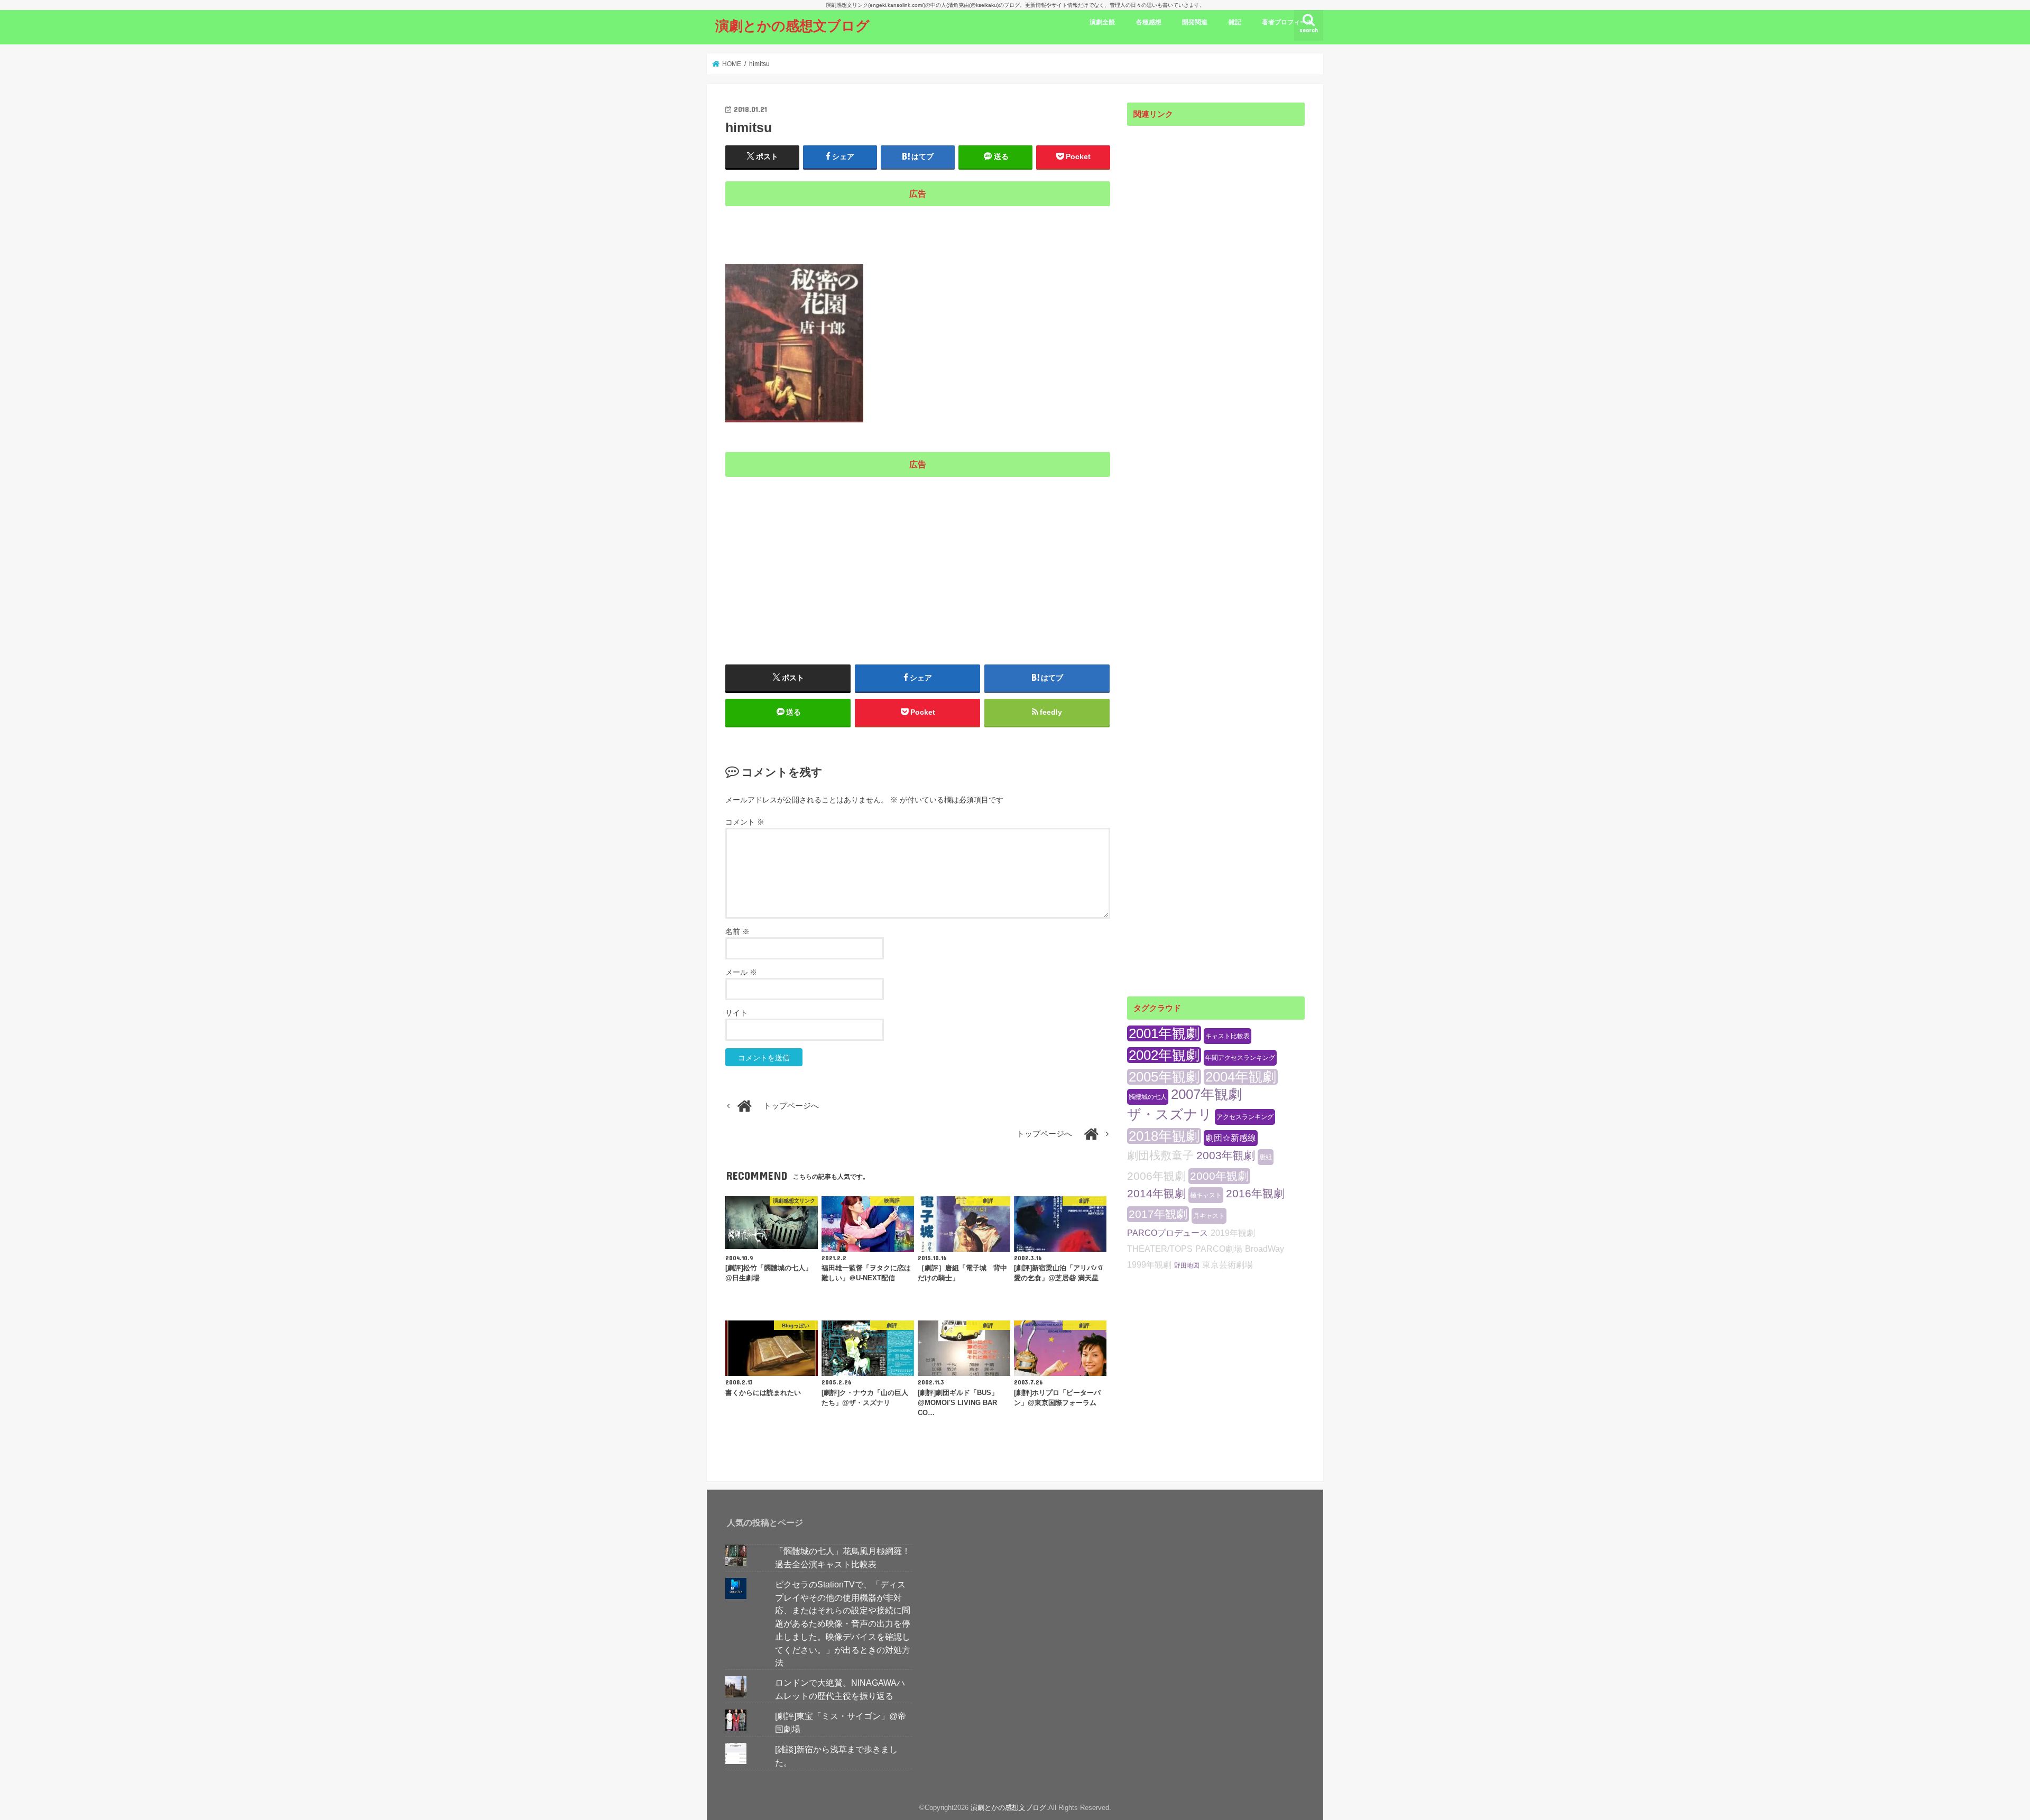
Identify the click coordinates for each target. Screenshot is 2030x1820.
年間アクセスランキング (1240, 1058)
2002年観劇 (1164, 1055)
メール (741, 972)
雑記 (1235, 22)
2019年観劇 (1233, 1233)
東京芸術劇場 (1228, 1265)
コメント (745, 822)
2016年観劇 (1255, 1193)
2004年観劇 (1241, 1077)
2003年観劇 (1226, 1155)
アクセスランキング (1245, 1117)
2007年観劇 (1206, 1094)
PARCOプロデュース (1168, 1233)
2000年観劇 (1219, 1176)
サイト (736, 1013)
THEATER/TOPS (1160, 1249)
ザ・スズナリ (1170, 1114)
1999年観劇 (1149, 1265)
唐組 (1266, 1157)
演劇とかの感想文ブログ (792, 25)
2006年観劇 (1156, 1176)
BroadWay (1265, 1249)
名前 (737, 931)
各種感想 (1149, 22)
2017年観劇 (1158, 1214)
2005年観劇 (1164, 1077)
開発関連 (1195, 22)
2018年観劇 (1164, 1136)
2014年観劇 (1156, 1193)
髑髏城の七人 (1148, 1097)
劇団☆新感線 (1231, 1138)
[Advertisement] (918, 228)
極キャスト (1206, 1195)
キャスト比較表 (1228, 1036)
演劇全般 (1102, 22)
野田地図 (1187, 1265)
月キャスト (1209, 1216)
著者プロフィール (1287, 22)
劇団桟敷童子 (1160, 1155)
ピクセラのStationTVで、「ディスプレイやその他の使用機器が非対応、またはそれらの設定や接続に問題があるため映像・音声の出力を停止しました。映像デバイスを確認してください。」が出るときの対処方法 (843, 1623)
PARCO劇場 (1219, 1249)
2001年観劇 (1164, 1033)
